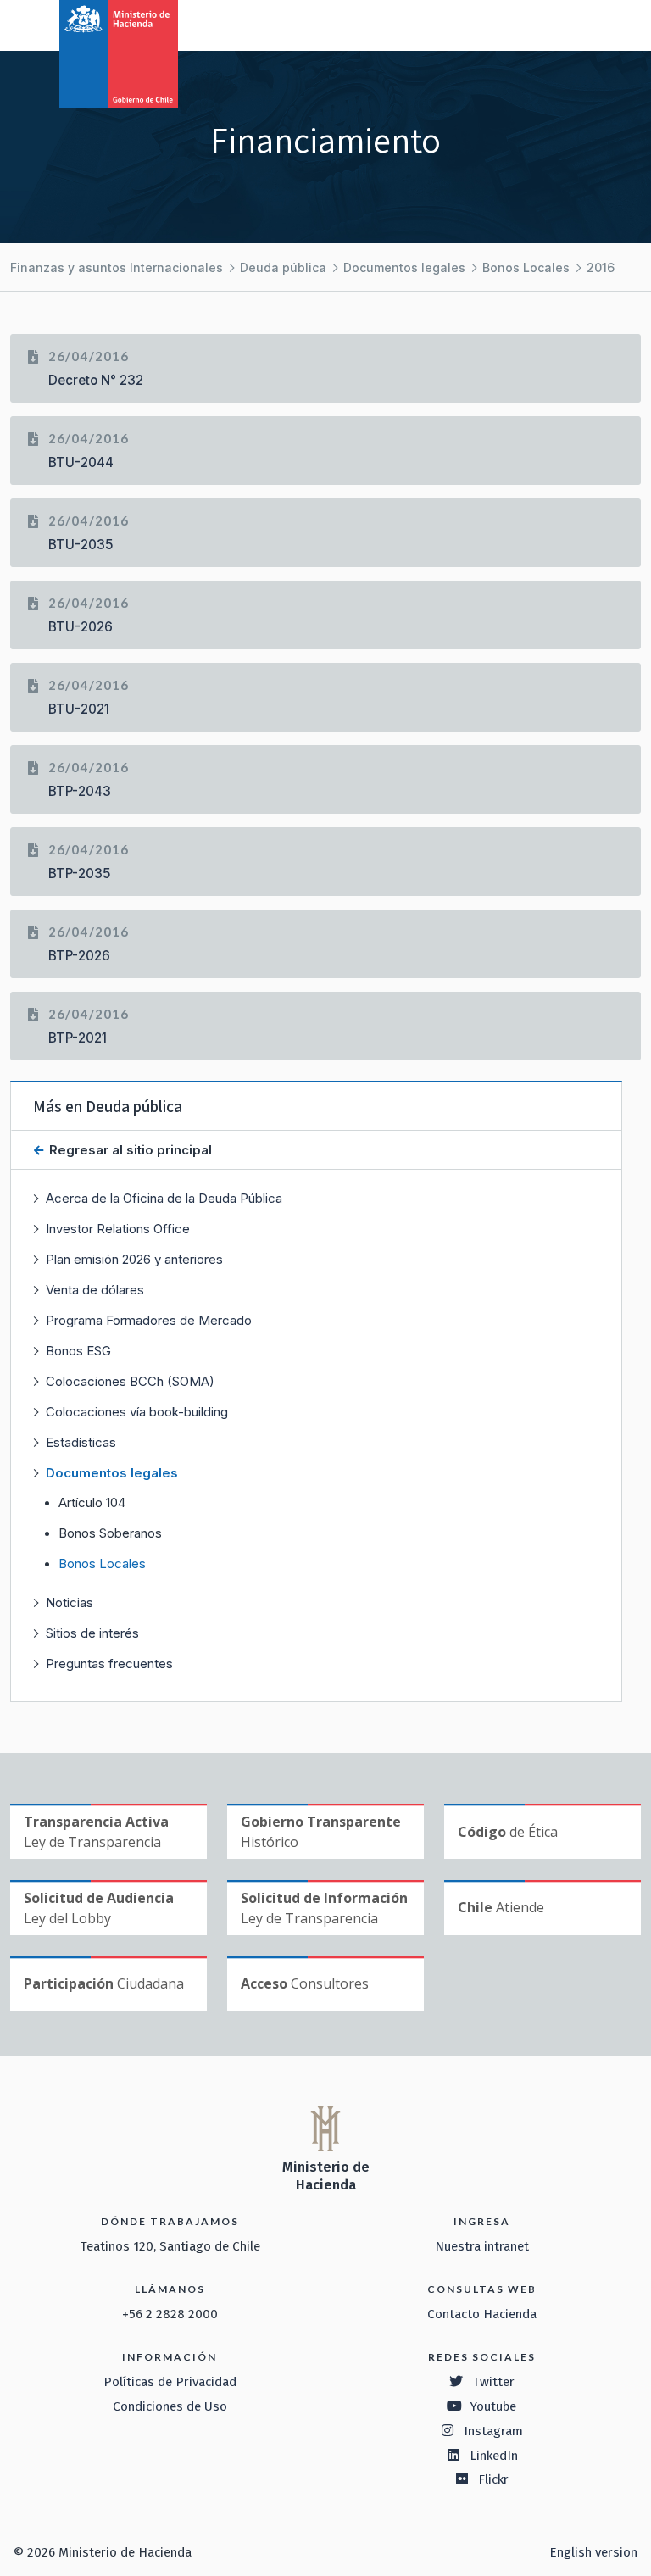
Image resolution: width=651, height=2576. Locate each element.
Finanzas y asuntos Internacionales (117, 267)
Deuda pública (283, 267)
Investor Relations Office (118, 1229)
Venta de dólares (95, 1290)
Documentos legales (404, 267)
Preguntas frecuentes (109, 1664)
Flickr (493, 2479)
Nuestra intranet (482, 2246)
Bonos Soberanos (110, 1533)
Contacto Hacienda (482, 2314)
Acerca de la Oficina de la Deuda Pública (164, 1198)
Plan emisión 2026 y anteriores (134, 1259)
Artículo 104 (92, 1503)
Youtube (493, 2406)
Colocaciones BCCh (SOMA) (130, 1381)
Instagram (493, 2431)
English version (593, 2552)
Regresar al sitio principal (129, 1150)
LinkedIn (494, 2456)
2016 (601, 267)
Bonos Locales (526, 267)
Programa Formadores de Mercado (149, 1320)
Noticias (70, 1602)
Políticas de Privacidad (170, 2382)
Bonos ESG (78, 1351)
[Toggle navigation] (568, 24)
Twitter (493, 2382)
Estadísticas (81, 1442)
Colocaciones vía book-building (137, 1412)
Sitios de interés (92, 1633)
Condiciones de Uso (170, 2406)
